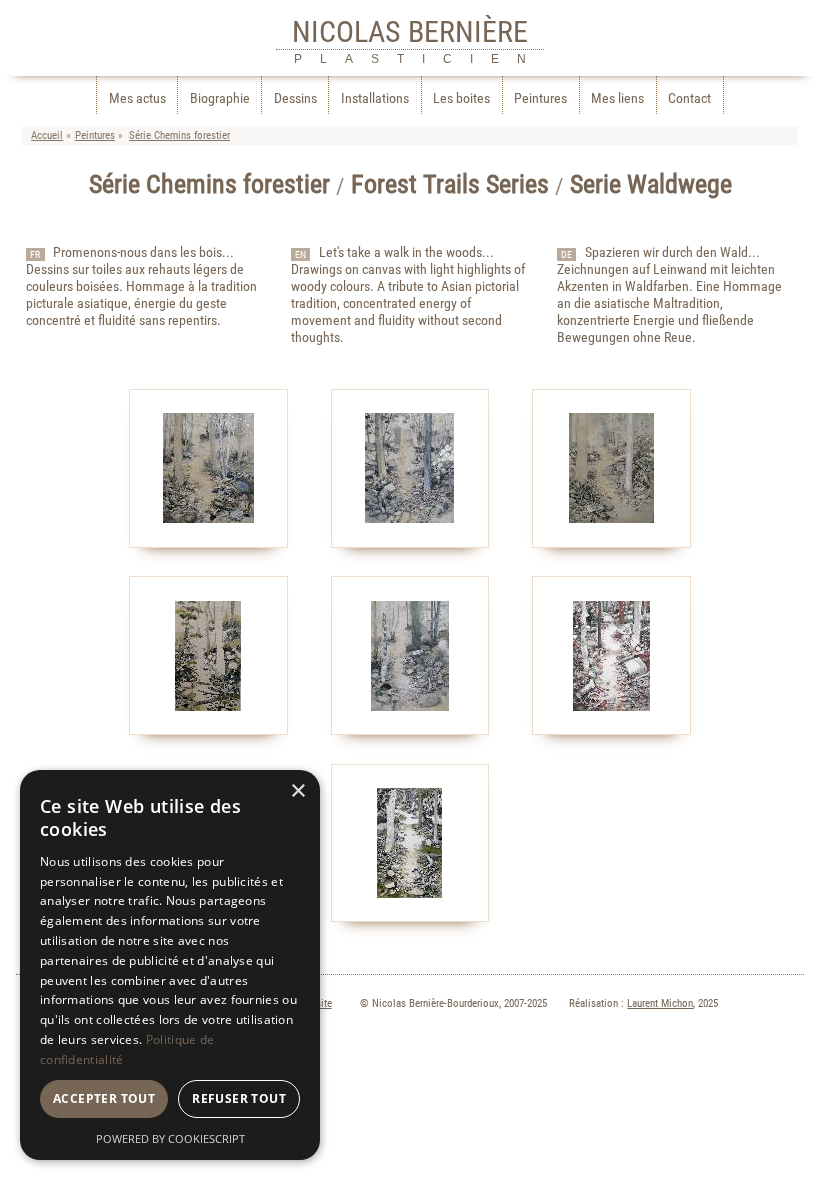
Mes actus (137, 98)
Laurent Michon (660, 1003)
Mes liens (617, 98)
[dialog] (170, 965)
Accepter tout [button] (104, 1098)
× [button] (297, 791)
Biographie (220, 98)
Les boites (461, 98)
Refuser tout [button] (239, 1098)
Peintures (540, 98)
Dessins (295, 98)
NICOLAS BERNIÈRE (410, 31)
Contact (689, 98)
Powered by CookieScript (170, 1138)
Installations (375, 98)
